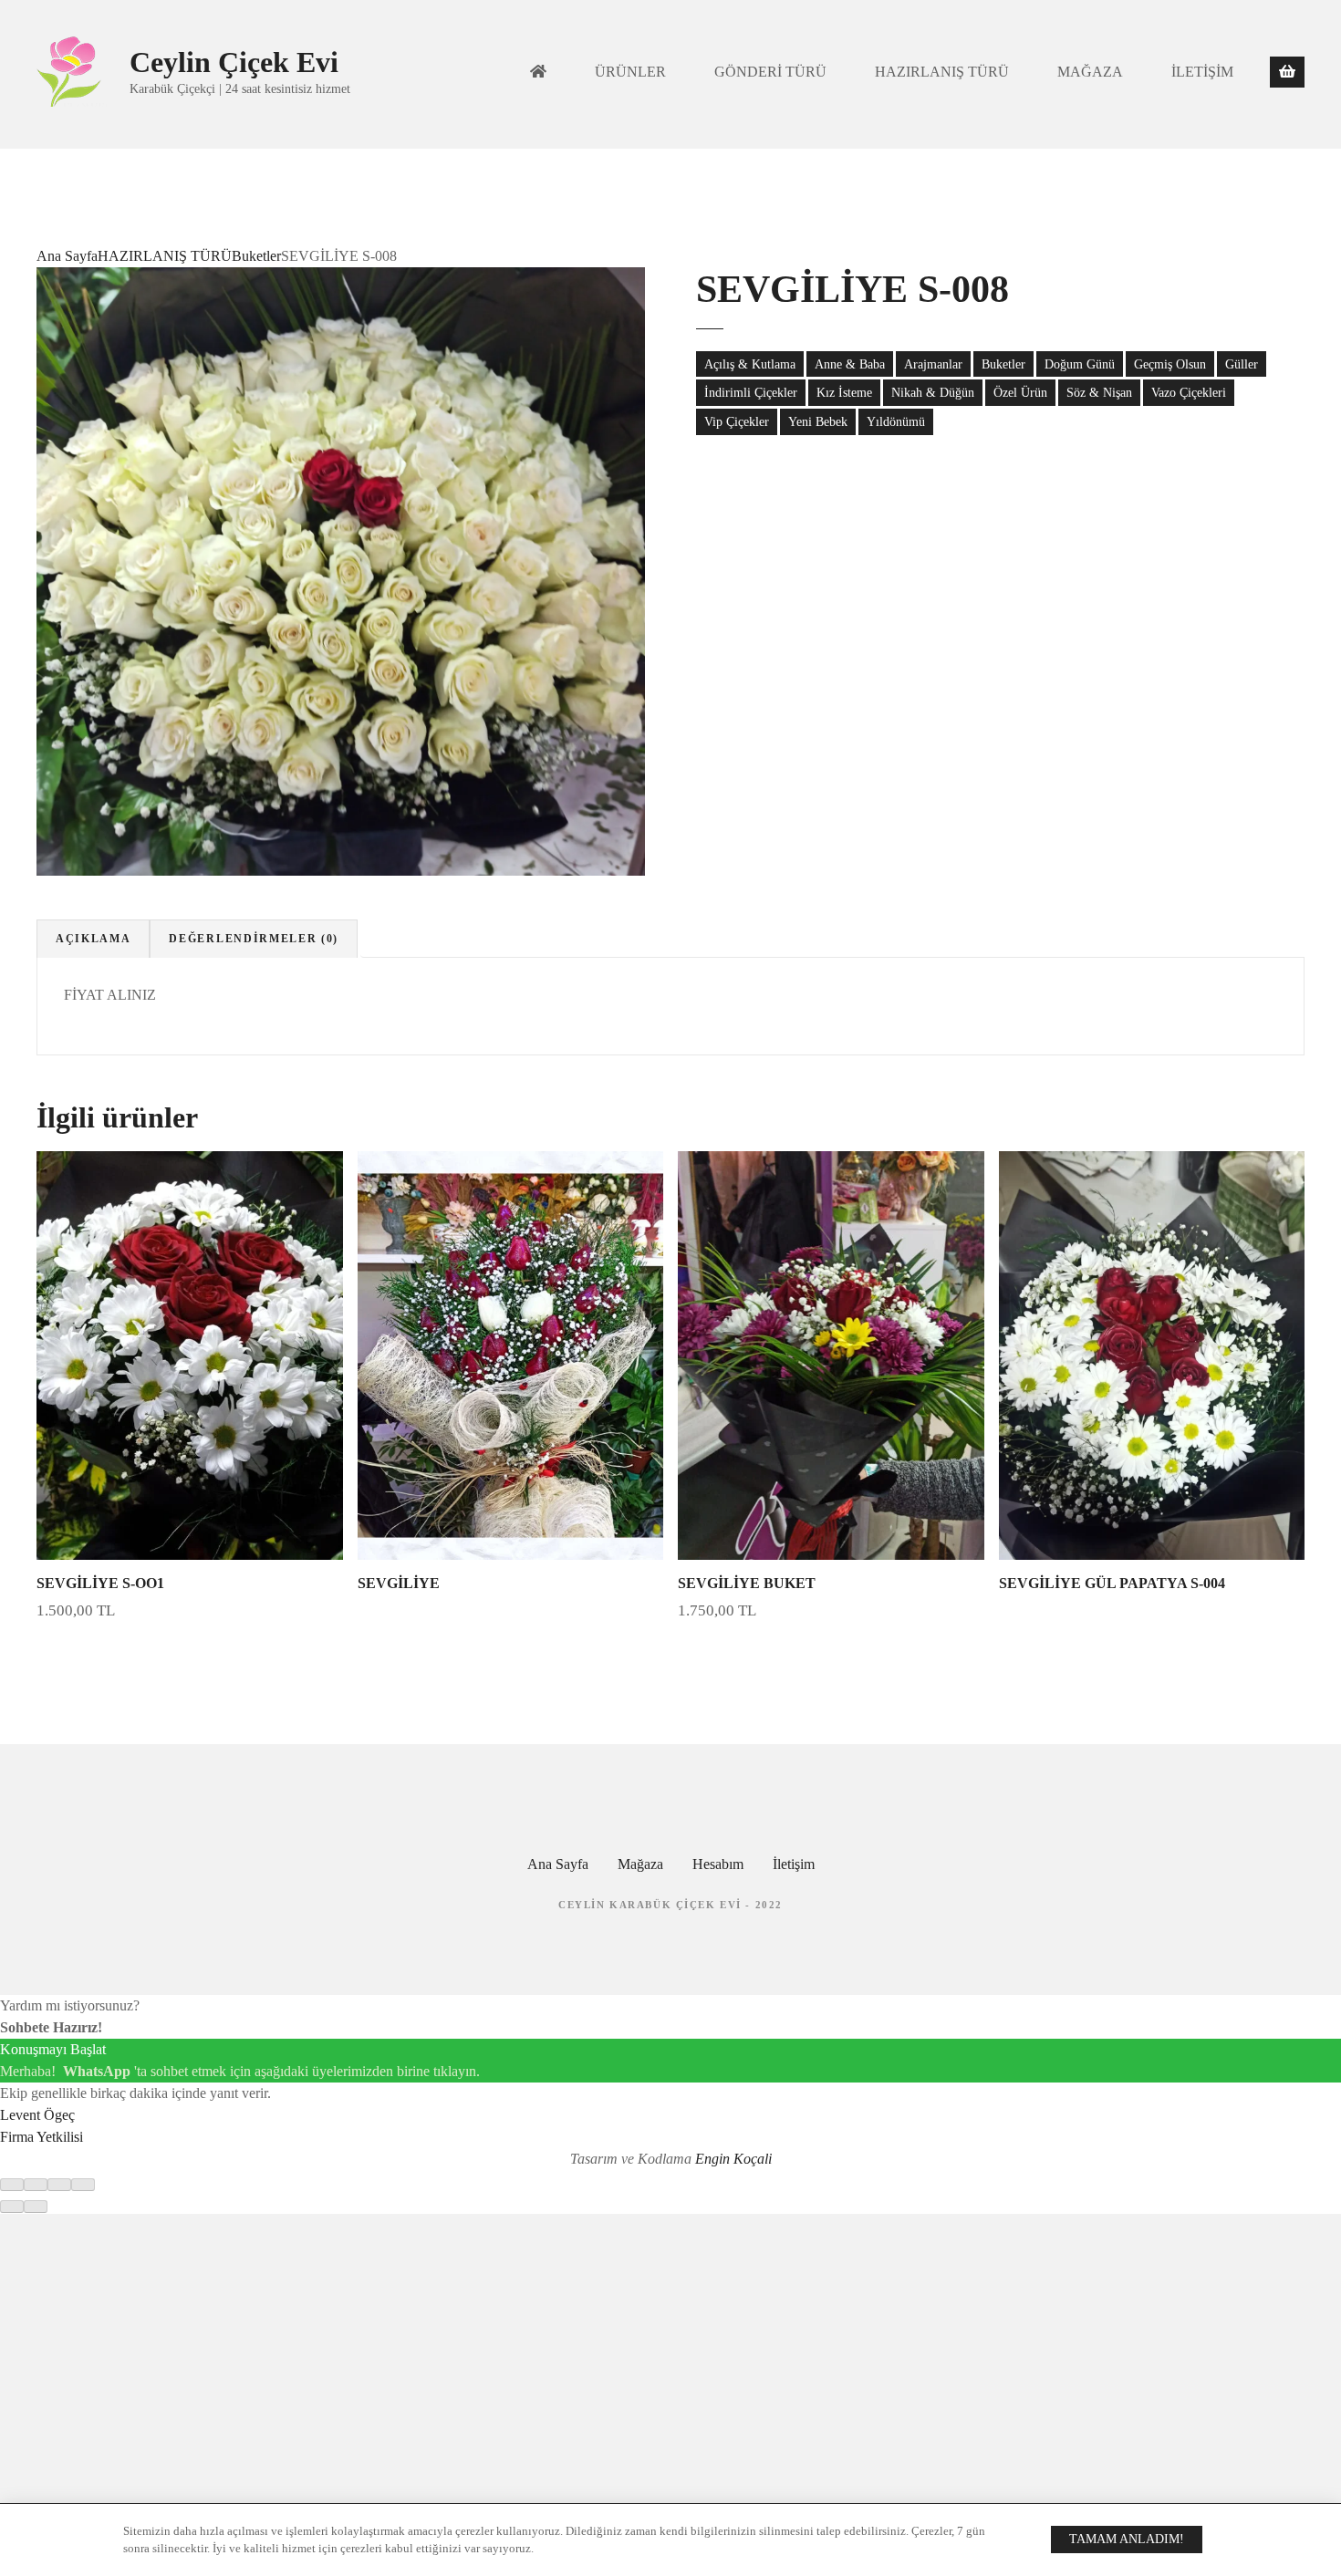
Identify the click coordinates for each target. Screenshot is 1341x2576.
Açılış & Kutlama (750, 364)
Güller (1242, 364)
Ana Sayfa (67, 256)
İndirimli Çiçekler (751, 392)
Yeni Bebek (818, 421)
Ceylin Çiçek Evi (234, 62)
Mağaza (640, 1864)
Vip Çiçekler (737, 421)
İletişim (794, 1864)
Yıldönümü (896, 421)
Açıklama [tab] (93, 939)
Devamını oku (510, 1655)
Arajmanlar (933, 364)
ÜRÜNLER (630, 72)
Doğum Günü (1080, 364)
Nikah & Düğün (933, 392)
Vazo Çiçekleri (1189, 392)
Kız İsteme (844, 392)
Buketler (256, 256)
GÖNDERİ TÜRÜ (770, 72)
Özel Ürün (1020, 392)
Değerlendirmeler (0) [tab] (254, 939)
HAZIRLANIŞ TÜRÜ (942, 72)
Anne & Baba (850, 364)
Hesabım (718, 1864)
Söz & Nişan (1099, 392)
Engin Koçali (733, 2159)
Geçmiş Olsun (1170, 364)
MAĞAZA (1090, 72)
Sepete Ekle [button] (189, 1655)
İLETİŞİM (1202, 72)
